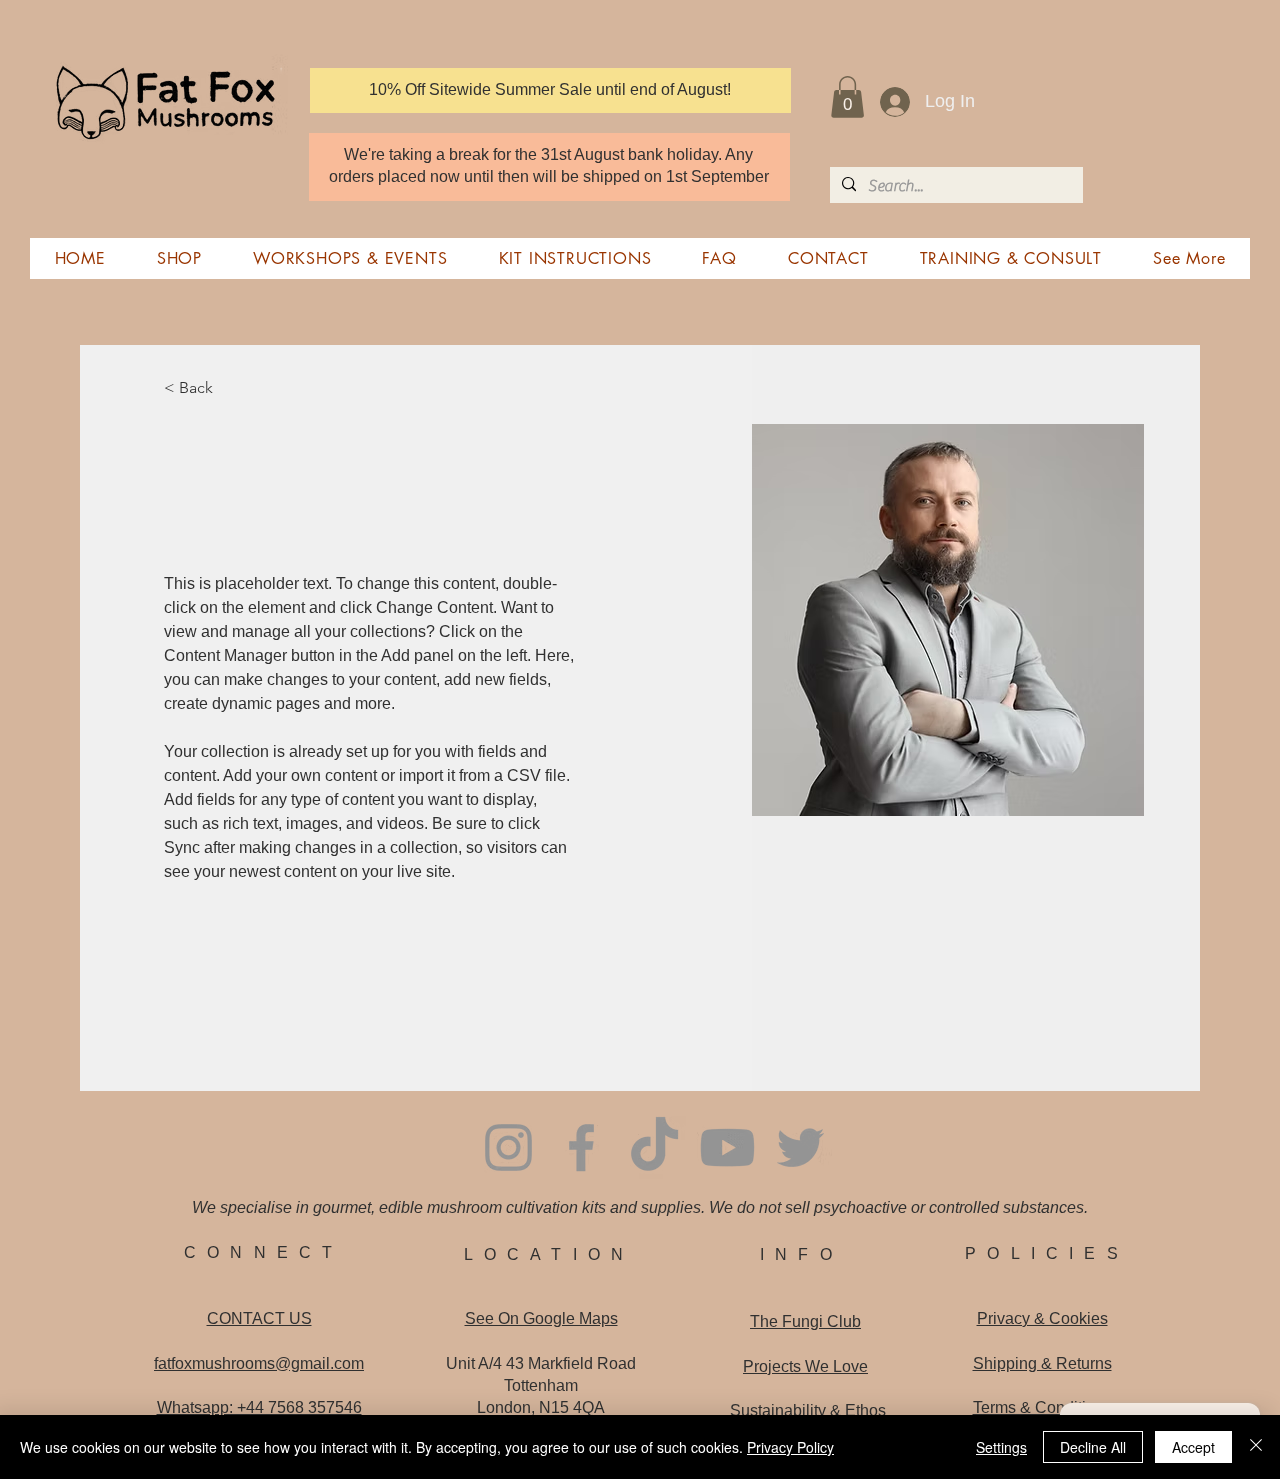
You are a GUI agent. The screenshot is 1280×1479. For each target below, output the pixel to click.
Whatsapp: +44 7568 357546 (259, 1407)
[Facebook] (581, 1147)
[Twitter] (800, 1147)
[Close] (1256, 1447)
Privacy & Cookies (1042, 1318)
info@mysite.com (218, 1008)
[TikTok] (654, 1147)
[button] (847, 97)
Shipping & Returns (1042, 1363)
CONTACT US (259, 1318)
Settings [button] (1001, 1447)
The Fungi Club (805, 1321)
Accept (1193, 1447)
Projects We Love (805, 1366)
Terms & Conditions (1042, 1407)
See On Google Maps (541, 1318)
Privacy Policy (790, 1447)
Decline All (1093, 1447)
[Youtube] (727, 1147)
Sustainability (808, 1410)
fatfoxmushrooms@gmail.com (259, 1363)
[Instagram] (508, 1147)
